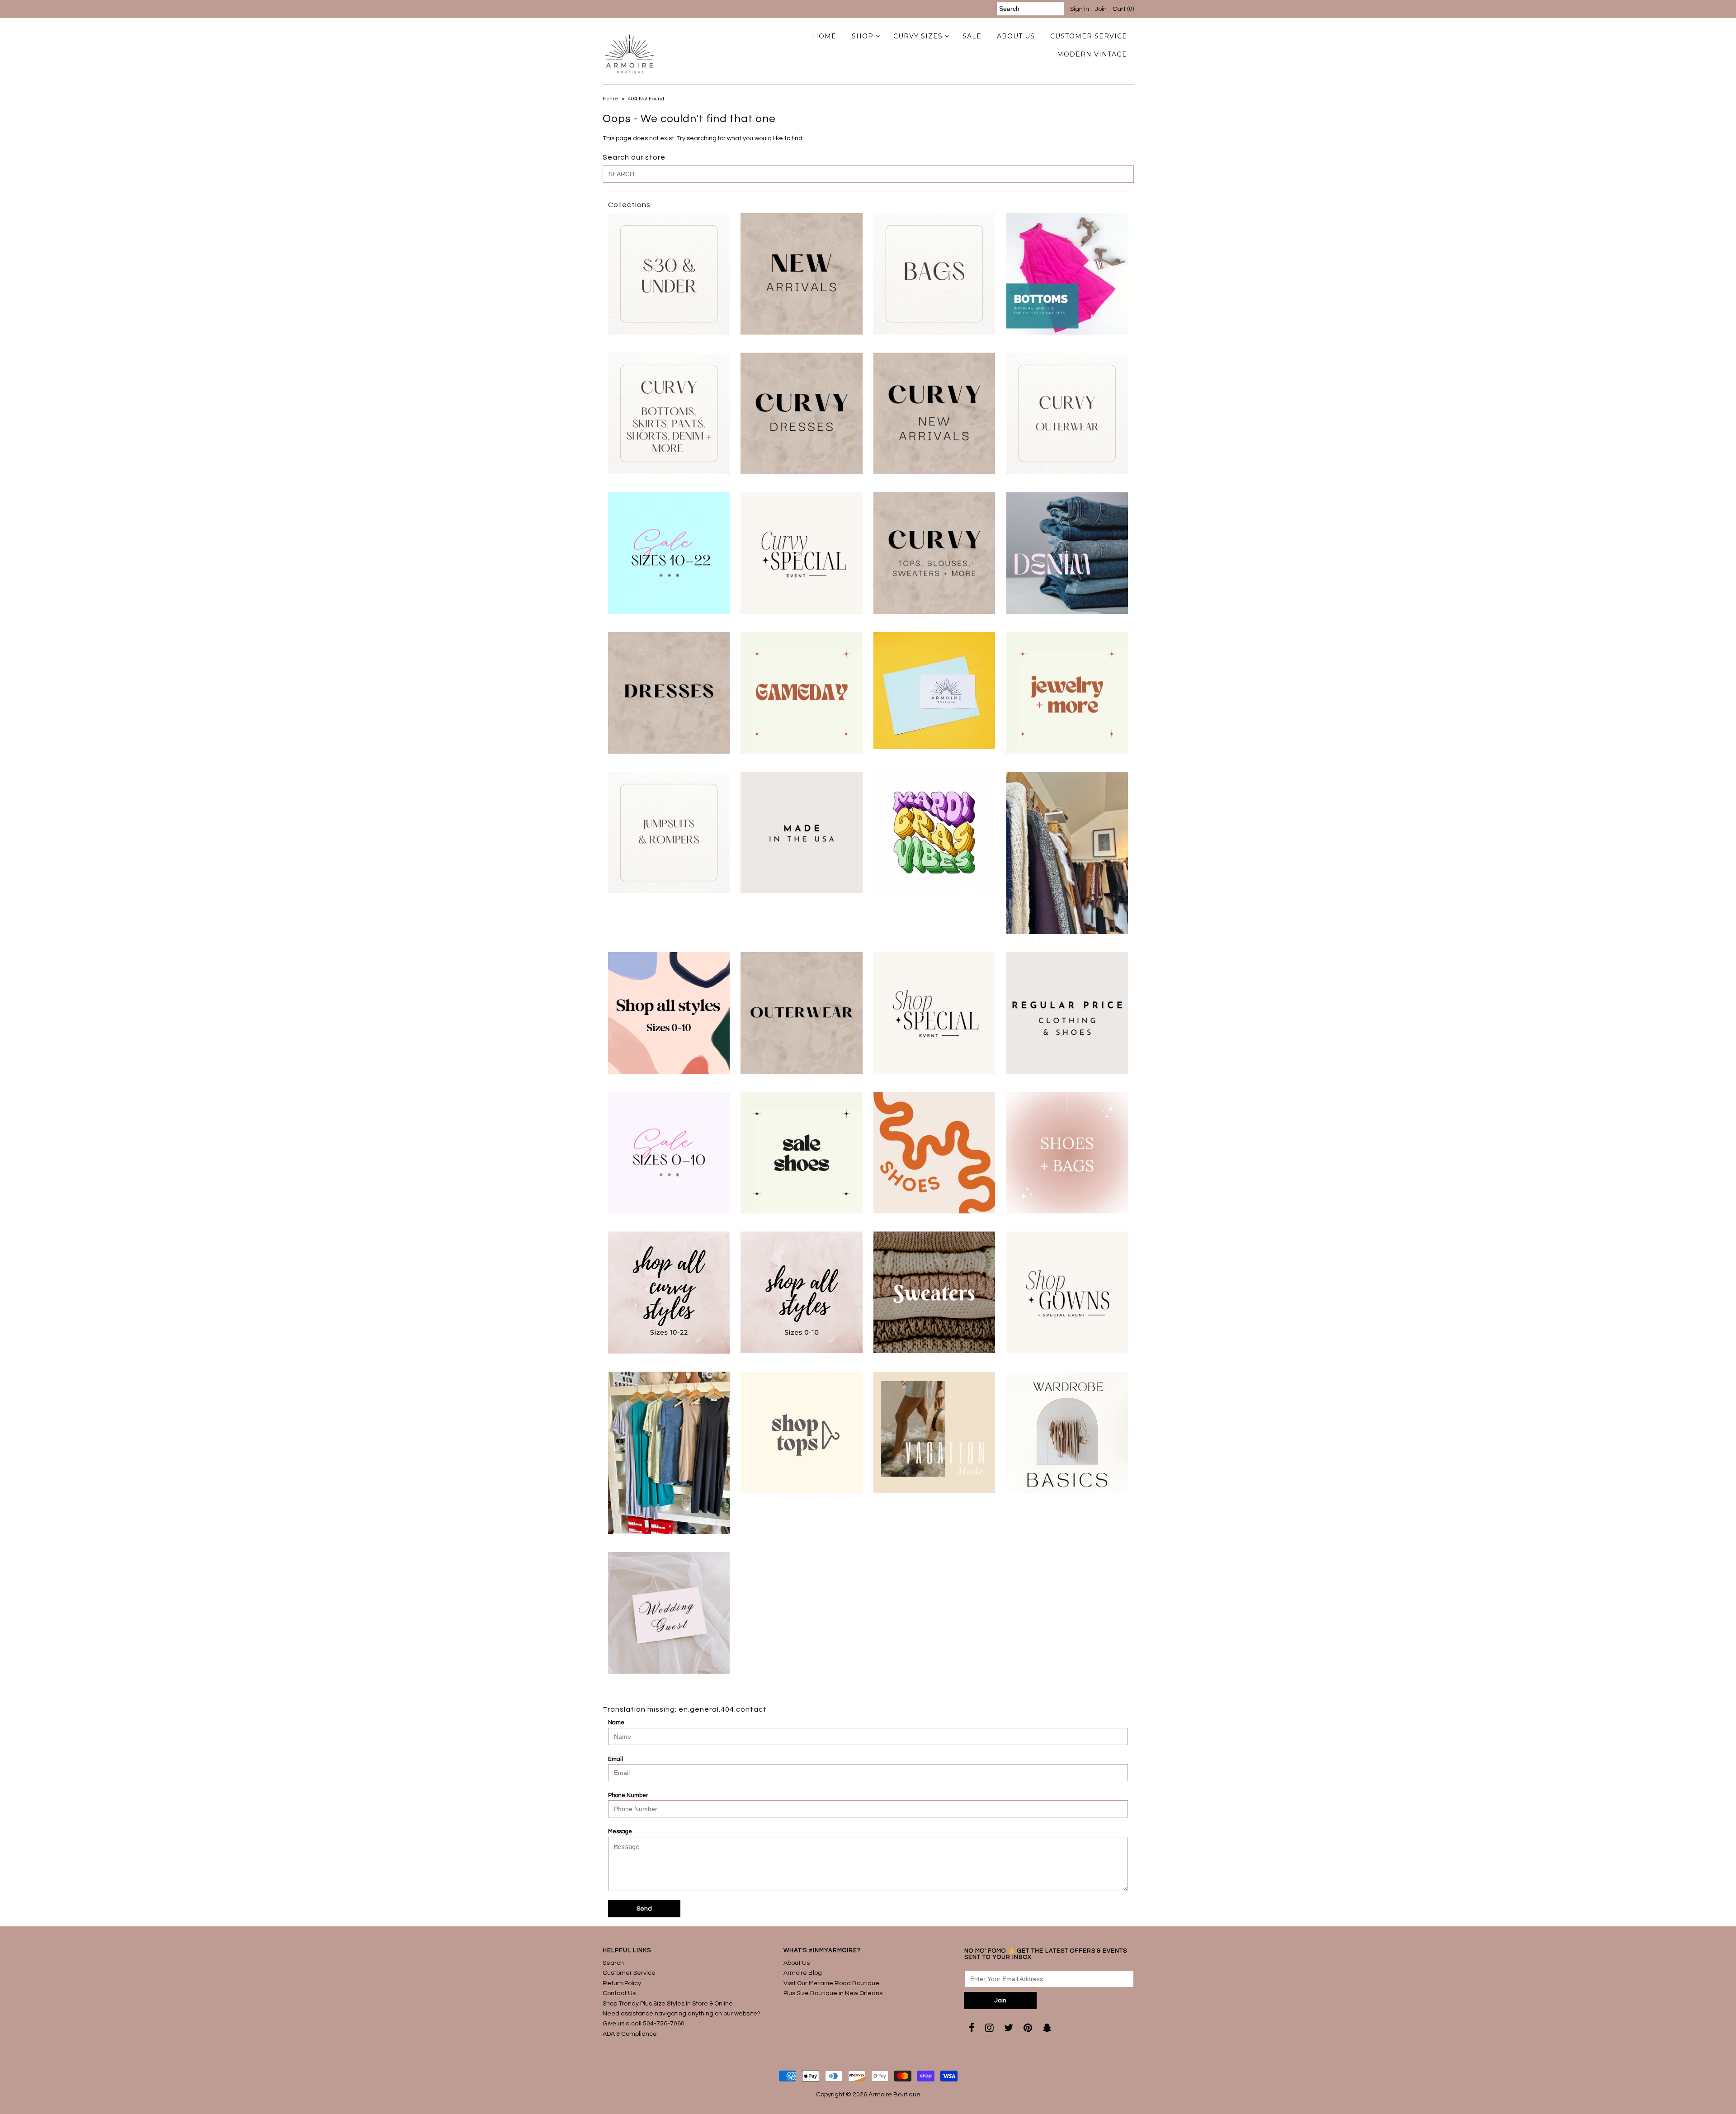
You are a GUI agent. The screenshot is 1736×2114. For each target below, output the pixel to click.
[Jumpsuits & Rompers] (669, 833)
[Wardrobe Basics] (1067, 1432)
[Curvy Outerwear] (1067, 413)
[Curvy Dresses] (801, 413)
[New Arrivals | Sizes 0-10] (669, 1013)
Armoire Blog (803, 1973)
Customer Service (629, 1973)
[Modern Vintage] (1067, 853)
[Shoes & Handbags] (1067, 1153)
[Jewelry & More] (1067, 693)
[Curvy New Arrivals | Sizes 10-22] (934, 413)
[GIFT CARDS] (934, 691)
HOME (825, 36)
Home (610, 99)
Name (616, 1722)
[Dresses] (669, 693)
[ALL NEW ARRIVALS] (801, 274)
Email (616, 1759)
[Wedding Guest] (669, 1613)
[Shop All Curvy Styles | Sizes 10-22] (669, 1293)
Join (1101, 9)
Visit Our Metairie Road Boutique (831, 1983)
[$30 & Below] (669, 274)
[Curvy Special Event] (801, 553)
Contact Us (619, 1993)
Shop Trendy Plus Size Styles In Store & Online (668, 2004)
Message (620, 1831)
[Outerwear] (801, 1013)
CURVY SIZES (918, 36)
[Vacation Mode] (934, 1432)
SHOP (863, 36)
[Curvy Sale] (669, 553)
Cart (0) (1123, 9)
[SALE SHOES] (801, 1153)
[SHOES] (934, 1153)
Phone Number (628, 1795)
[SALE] (669, 1153)
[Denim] (1067, 553)
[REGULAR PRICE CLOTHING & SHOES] (1067, 1013)
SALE (972, 36)
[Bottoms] (1067, 274)
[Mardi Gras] (934, 833)
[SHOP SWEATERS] (934, 1292)
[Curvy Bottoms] (669, 413)
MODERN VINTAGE (1092, 54)
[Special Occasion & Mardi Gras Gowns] (1067, 1292)
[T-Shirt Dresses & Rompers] (669, 1453)
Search (613, 1963)
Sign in (1080, 9)
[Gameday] (801, 693)
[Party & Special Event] (934, 1013)
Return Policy (622, 1983)
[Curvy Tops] (934, 553)
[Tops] (801, 1432)
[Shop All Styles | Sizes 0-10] (801, 1292)
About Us (797, 1963)
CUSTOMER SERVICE (1089, 36)
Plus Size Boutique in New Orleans (833, 1993)
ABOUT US (1016, 36)
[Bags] (934, 274)
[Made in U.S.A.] (801, 833)
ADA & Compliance (630, 2034)
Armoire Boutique (894, 2095)
